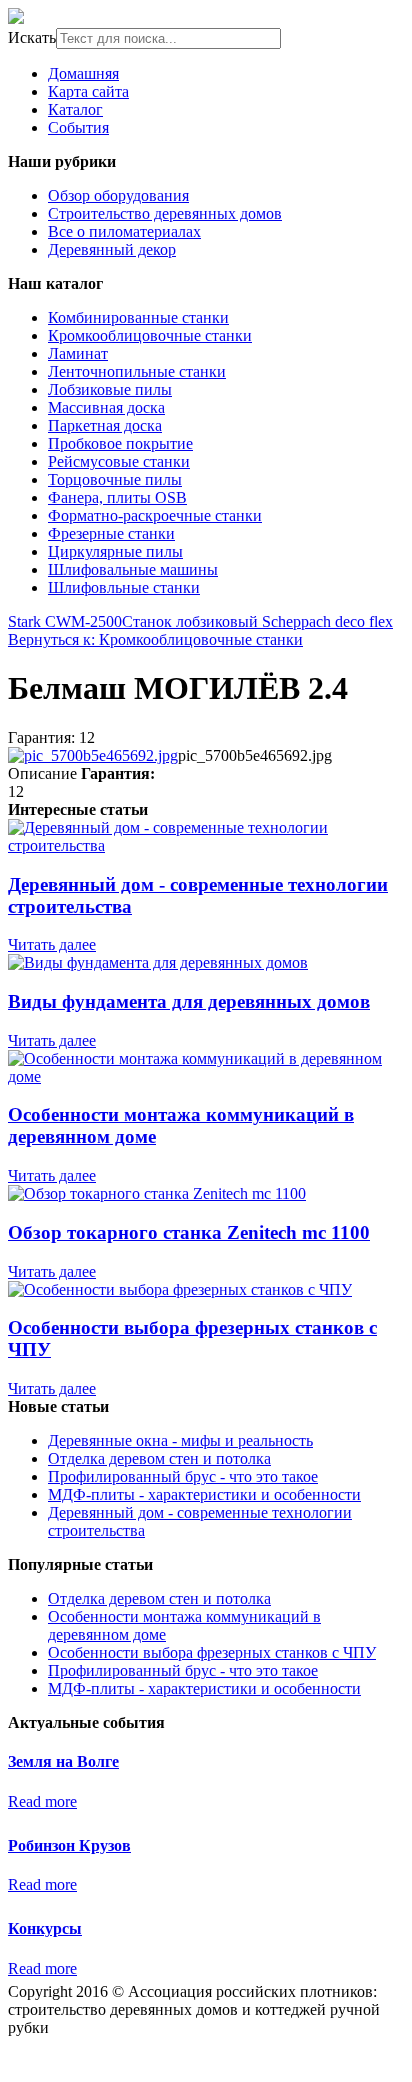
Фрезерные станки (111, 533)
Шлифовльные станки (124, 587)
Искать (32, 37)
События (78, 127)
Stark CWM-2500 (65, 621)
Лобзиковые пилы (110, 389)
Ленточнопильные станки (137, 371)
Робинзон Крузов (69, 1845)
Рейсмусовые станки (119, 461)
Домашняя (83, 73)
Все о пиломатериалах (124, 231)
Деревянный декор (112, 249)
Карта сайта (88, 91)
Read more (42, 1801)
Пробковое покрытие (120, 443)
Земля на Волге (63, 1761)
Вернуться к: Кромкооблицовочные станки (155, 639)
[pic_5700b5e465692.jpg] (93, 755)
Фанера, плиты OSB (117, 497)
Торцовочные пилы (115, 479)
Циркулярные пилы (115, 551)
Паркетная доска (105, 425)
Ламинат (78, 353)
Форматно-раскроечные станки (155, 515)
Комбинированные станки (138, 317)
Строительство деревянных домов (165, 213)
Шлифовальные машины (133, 569)
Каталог (75, 109)
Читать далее (52, 944)
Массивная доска (106, 407)
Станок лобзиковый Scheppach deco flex (257, 621)
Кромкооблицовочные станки (150, 335)
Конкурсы (45, 1928)
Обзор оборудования (118, 195)
